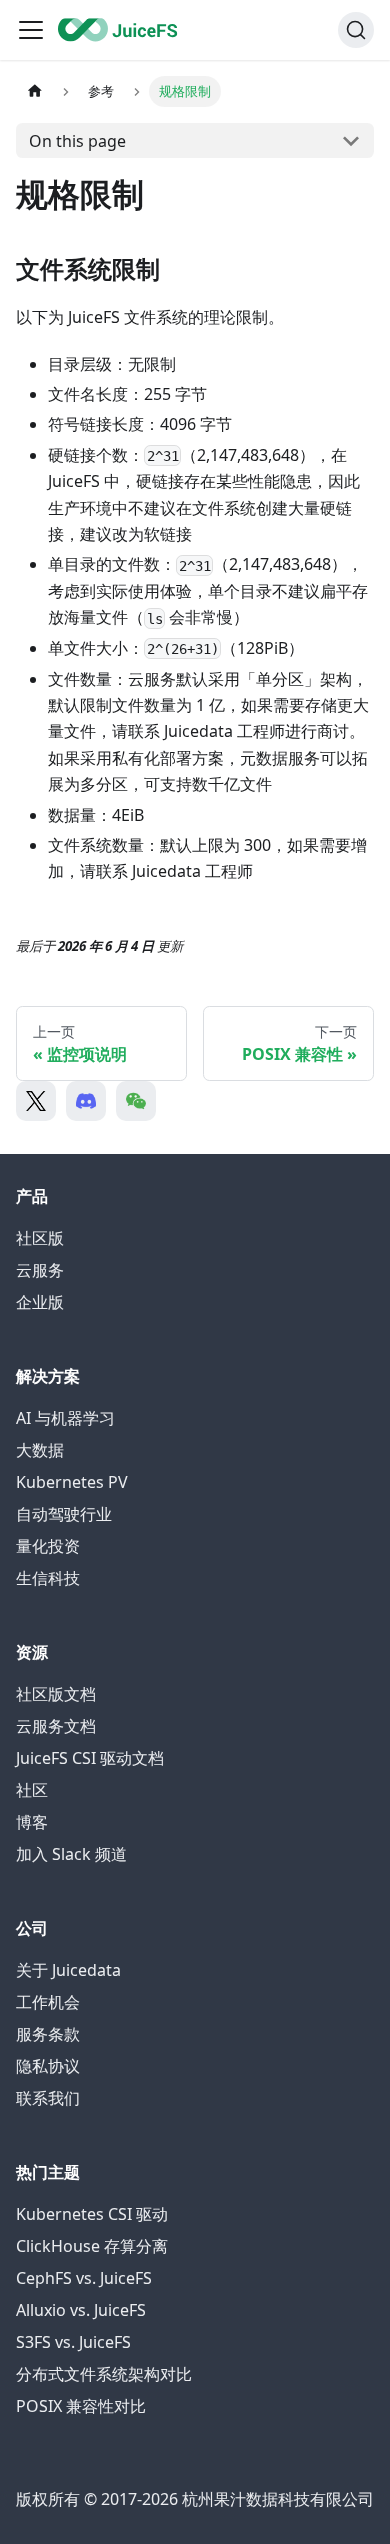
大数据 (40, 1450)
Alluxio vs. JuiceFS (81, 2310)
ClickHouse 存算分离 (92, 2246)
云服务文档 (56, 1726)
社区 (32, 1790)
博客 (32, 1822)
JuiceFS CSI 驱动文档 (90, 1758)
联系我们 (48, 2098)
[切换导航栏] (31, 30)
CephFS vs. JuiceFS (84, 2278)
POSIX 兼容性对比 (81, 2406)
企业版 (40, 1302)
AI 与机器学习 (65, 1418)
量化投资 (48, 1546)
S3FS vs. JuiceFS (73, 2342)
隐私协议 (48, 2066)
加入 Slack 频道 (71, 1854)
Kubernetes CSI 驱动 (92, 2214)
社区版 (40, 1238)
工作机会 (48, 2002)
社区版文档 (56, 1694)
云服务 (40, 1270)
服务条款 (48, 2034)
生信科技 (48, 1578)
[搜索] (356, 30)
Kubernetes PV (72, 1482)
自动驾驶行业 (64, 1514)
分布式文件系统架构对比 (104, 2374)
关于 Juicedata (68, 1970)
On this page (77, 141)
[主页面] (35, 91)
